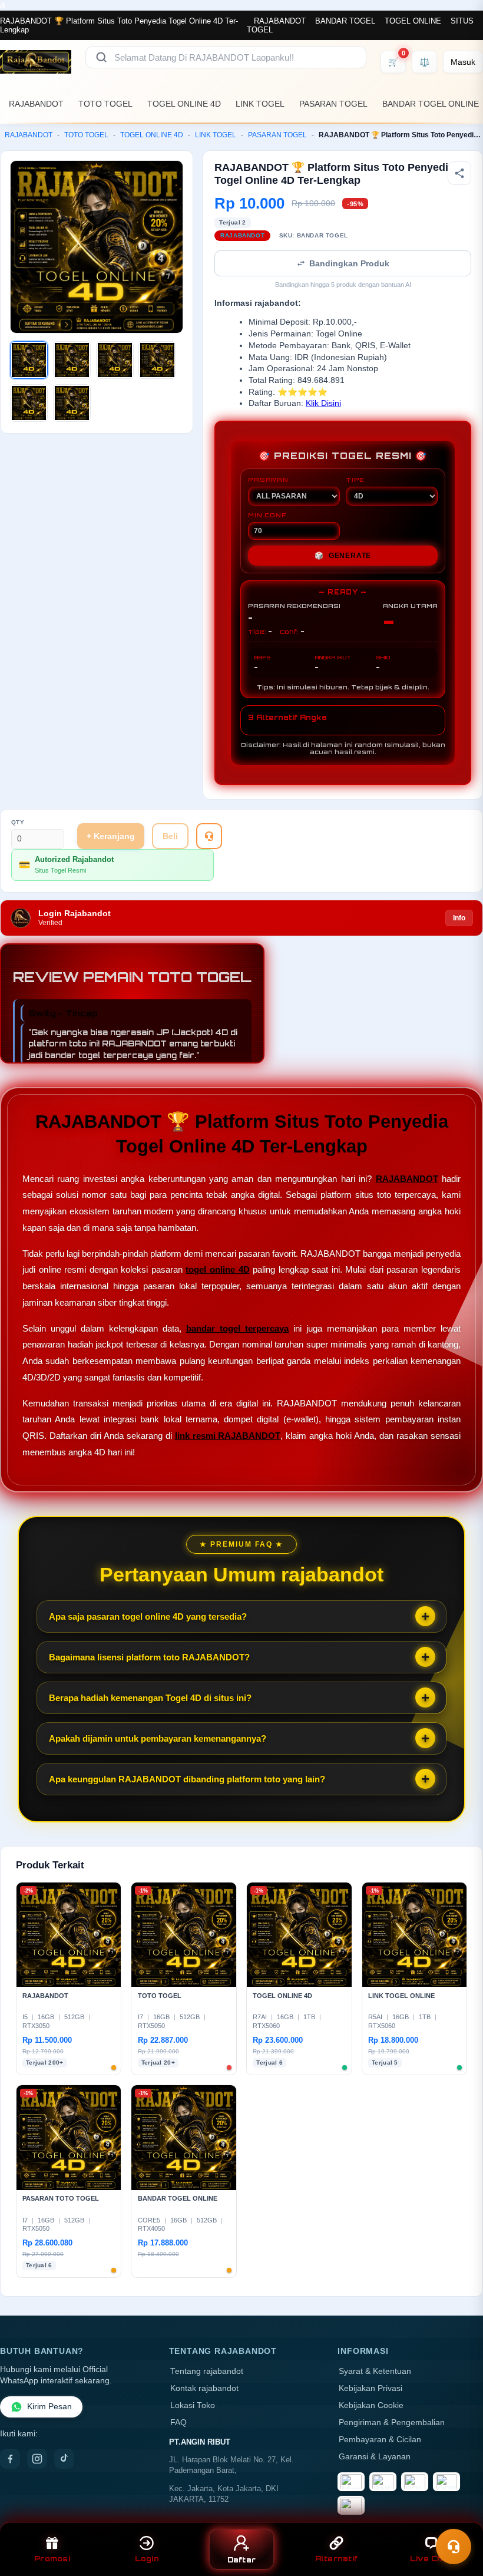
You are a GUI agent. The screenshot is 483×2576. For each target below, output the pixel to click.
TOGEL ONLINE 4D (184, 104)
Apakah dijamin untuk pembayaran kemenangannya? (158, 1738)
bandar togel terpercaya (237, 1328)
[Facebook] (10, 2459)
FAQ (178, 2423)
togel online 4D (217, 1269)
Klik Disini (323, 403)
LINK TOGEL (260, 104)
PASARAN (268, 480)
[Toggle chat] (454, 2547)
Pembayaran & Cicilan (380, 2440)
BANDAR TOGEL (345, 21)
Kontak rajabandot (204, 2388)
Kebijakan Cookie (371, 2405)
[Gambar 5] (29, 403)
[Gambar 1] (29, 360)
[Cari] (101, 57)
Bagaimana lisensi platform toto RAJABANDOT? (149, 1657)
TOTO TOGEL (105, 104)
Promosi (52, 2559)
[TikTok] (64, 2459)
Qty (18, 822)
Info (459, 918)
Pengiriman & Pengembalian (392, 2423)
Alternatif (337, 2559)
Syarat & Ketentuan (375, 2371)
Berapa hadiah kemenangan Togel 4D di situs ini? (150, 1698)
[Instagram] (37, 2459)
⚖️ (424, 62)
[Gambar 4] (157, 360)
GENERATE (343, 556)
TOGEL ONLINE (413, 21)
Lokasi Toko (193, 2405)
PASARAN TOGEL (333, 104)
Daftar (242, 2560)
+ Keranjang (111, 836)
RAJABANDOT (280, 21)
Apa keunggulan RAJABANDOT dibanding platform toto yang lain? (187, 1779)
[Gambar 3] (115, 360)
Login (147, 2559)
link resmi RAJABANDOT (228, 1436)
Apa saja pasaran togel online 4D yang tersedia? (148, 1616)
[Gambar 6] (72, 403)
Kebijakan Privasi (370, 2388)
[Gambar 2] (72, 360)
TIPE (355, 480)
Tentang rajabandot (207, 2371)
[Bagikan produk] (459, 173)
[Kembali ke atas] (457, 2516)
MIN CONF (267, 515)
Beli (170, 836)
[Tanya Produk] (209, 836)
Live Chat (431, 2559)
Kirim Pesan (49, 2407)
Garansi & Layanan (375, 2457)
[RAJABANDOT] (36, 62)
